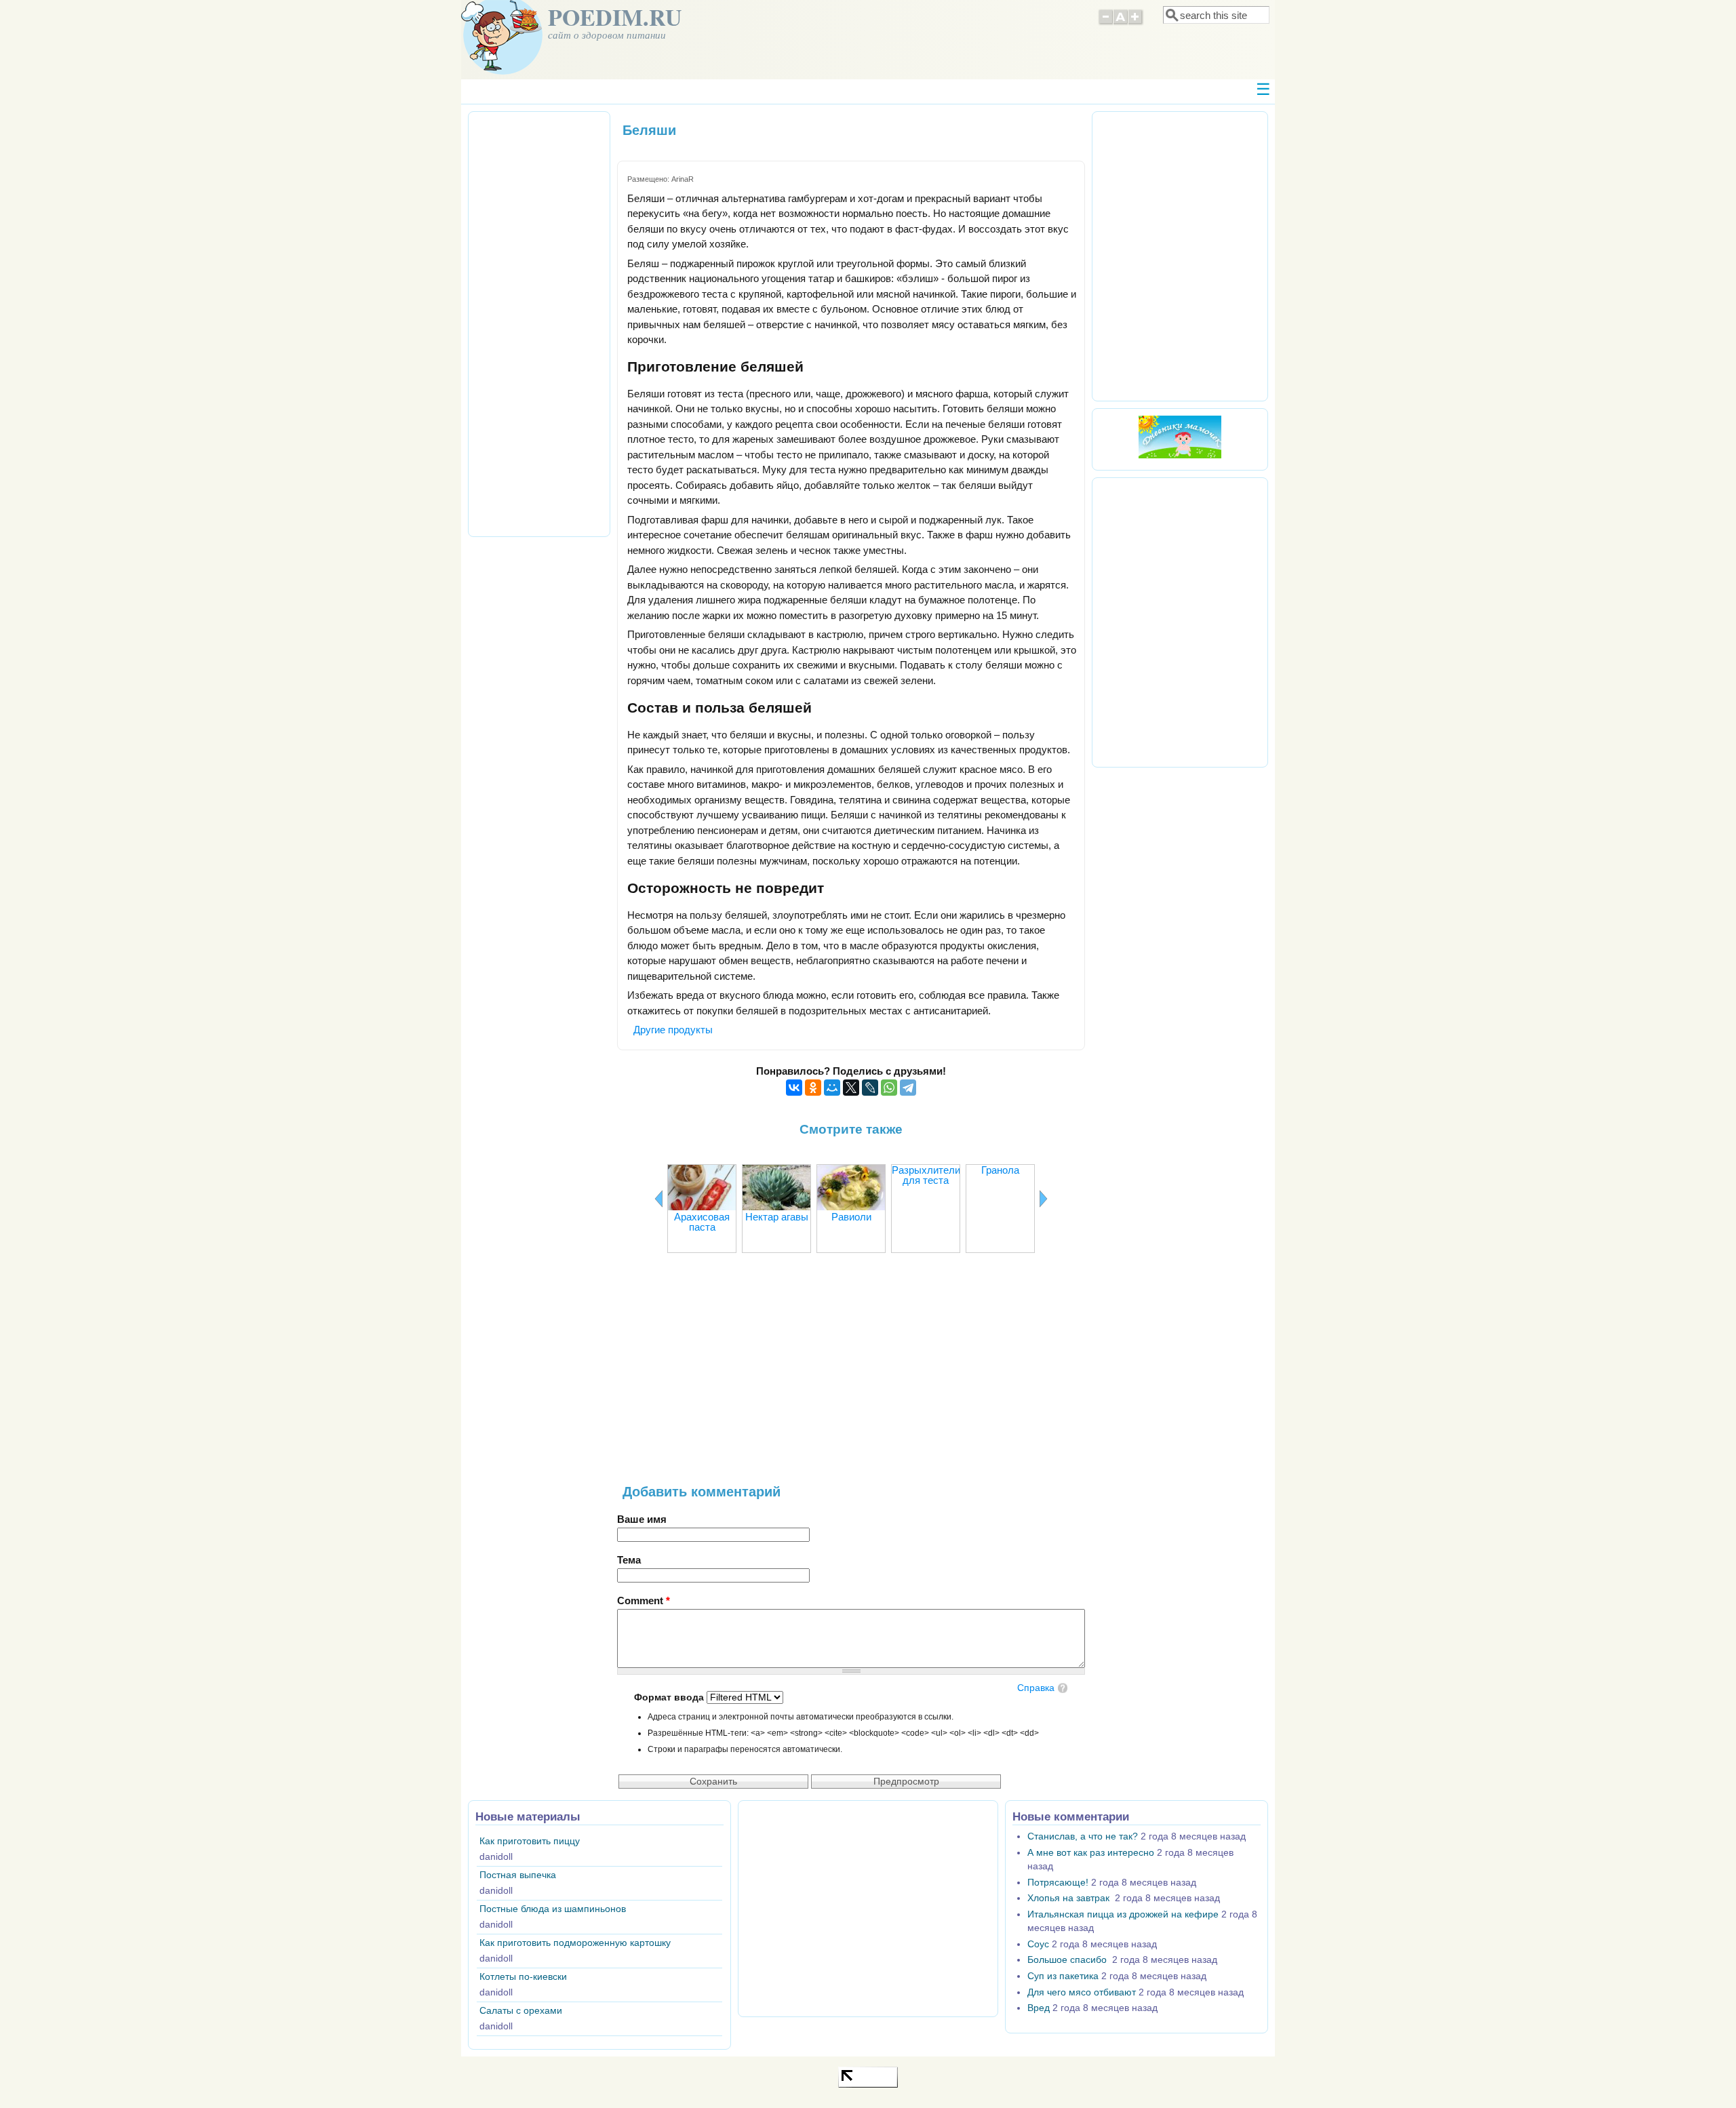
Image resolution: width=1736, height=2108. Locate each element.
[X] (851, 1088)
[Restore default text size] (1121, 23)
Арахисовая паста (702, 1222)
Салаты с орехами (521, 2011)
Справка (1036, 1688)
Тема (629, 1560)
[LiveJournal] (870, 1088)
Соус (1038, 1944)
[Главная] (502, 71)
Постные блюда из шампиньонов (553, 1909)
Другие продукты (673, 1030)
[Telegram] (908, 1088)
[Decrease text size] (1105, 23)
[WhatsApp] (889, 1088)
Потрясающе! (1058, 1883)
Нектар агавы (777, 1217)
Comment (644, 1600)
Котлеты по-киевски (523, 1977)
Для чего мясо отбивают (1082, 1992)
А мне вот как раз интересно (1091, 1853)
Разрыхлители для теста (926, 1175)
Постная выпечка (518, 1875)
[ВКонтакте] (794, 1088)
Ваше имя (642, 1519)
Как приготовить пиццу (530, 1841)
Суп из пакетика (1063, 1976)
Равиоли (851, 1217)
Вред (1039, 2008)
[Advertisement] (851, 1376)
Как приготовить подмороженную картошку (575, 1943)
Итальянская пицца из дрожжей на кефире (1123, 1914)
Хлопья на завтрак (1070, 1898)
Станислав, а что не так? (1083, 1836)
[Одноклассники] (813, 1088)
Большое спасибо (1068, 1960)
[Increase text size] (1136, 23)
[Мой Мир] (832, 1088)
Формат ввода (670, 1697)
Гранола (1000, 1170)
